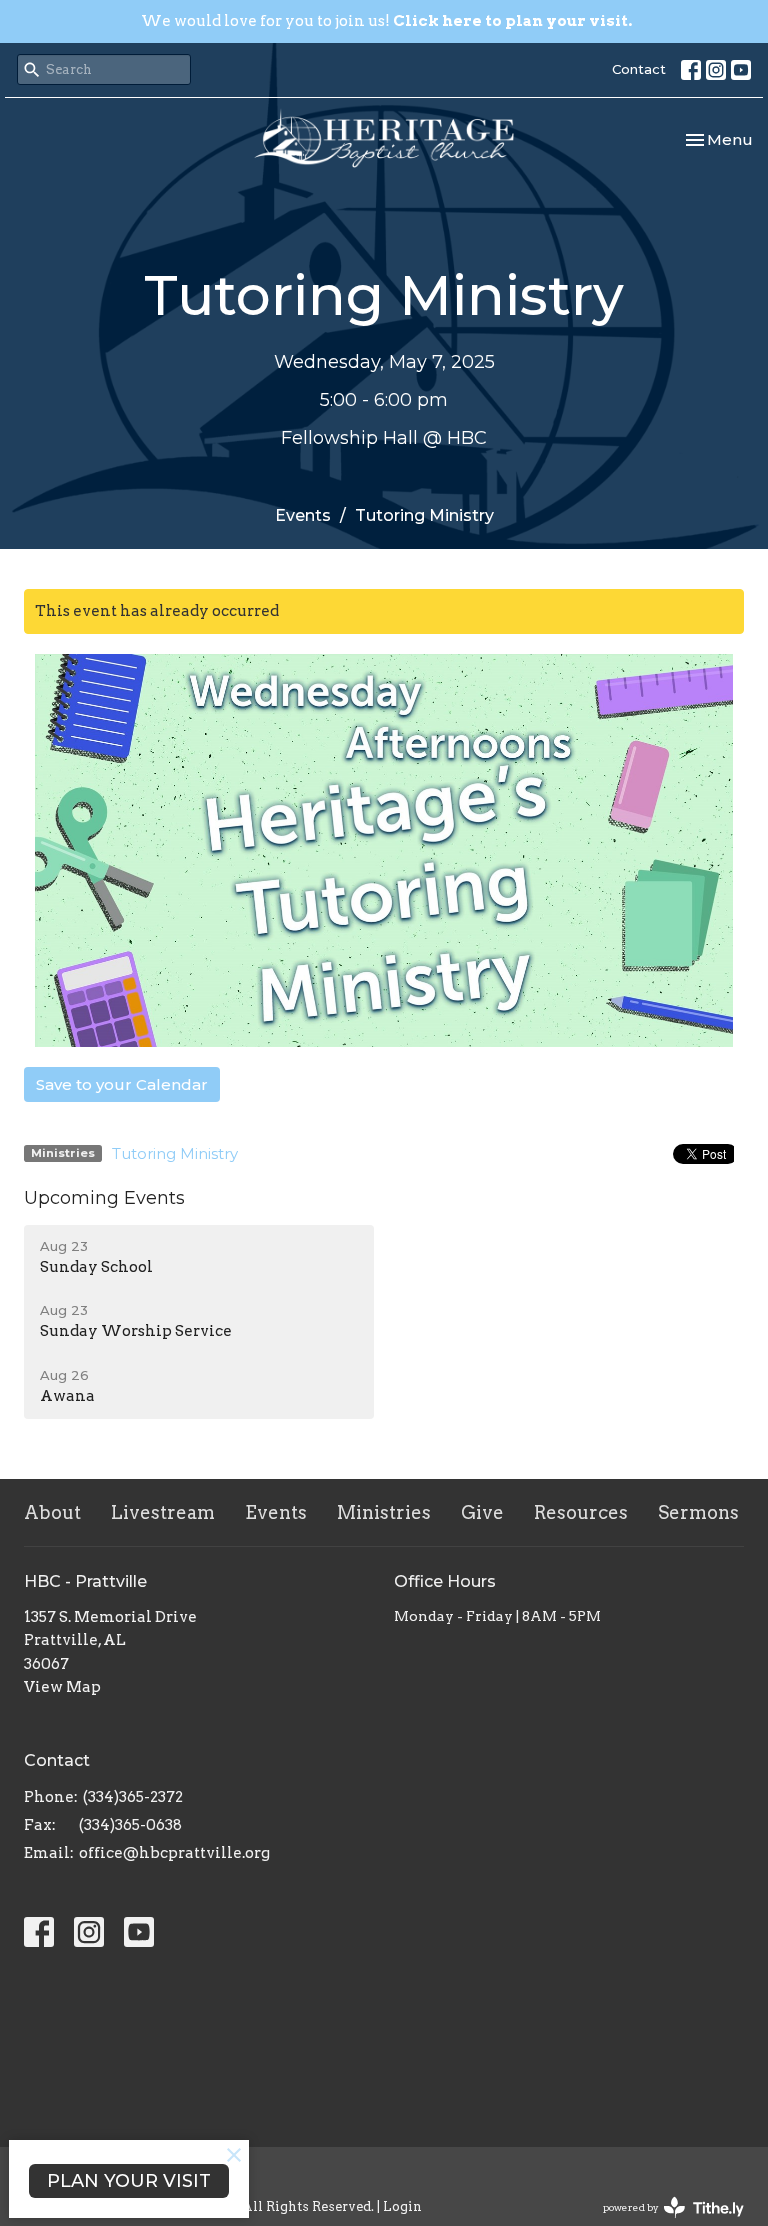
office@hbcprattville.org (174, 1853)
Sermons (698, 1512)
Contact (639, 69)
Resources (581, 1512)
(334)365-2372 (133, 1797)
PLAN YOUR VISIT (129, 2181)
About (52, 1512)
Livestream (163, 1512)
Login (402, 2206)
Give (482, 1512)
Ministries (384, 1512)
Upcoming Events (104, 1198)
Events (303, 515)
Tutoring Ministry (175, 1153)
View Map (62, 1687)
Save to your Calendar (122, 1084)
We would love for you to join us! (386, 21)
